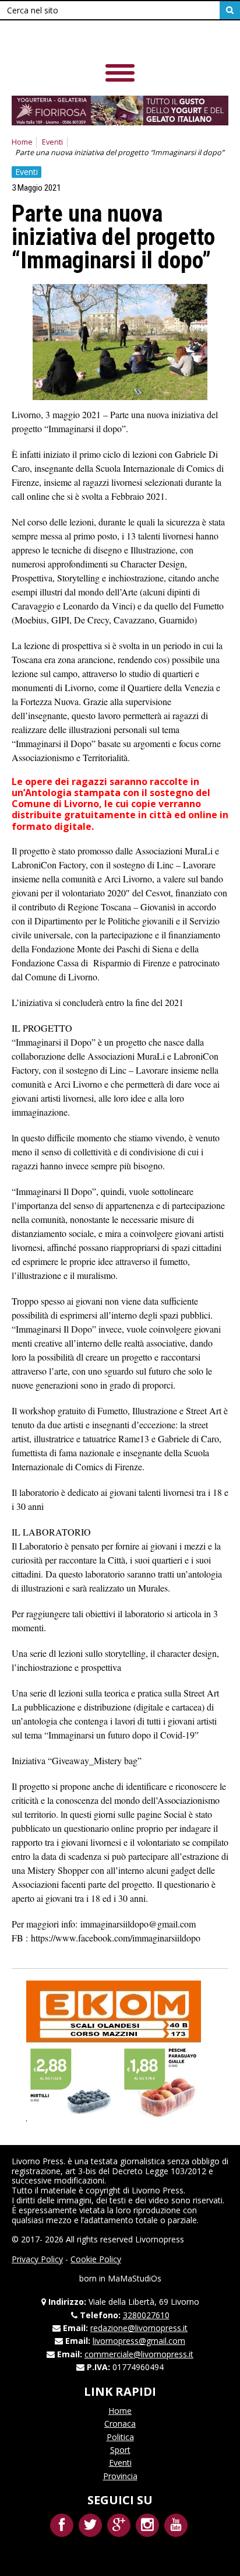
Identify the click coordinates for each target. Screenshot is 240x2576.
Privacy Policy (37, 2259)
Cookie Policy (96, 2259)
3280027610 (146, 2315)
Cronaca (120, 2423)
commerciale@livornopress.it (139, 2354)
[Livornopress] (93, 41)
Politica (120, 2437)
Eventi (52, 142)
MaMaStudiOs (135, 2278)
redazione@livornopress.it (139, 2328)
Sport (120, 2450)
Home (22, 142)
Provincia (120, 2476)
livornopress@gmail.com (139, 2341)
